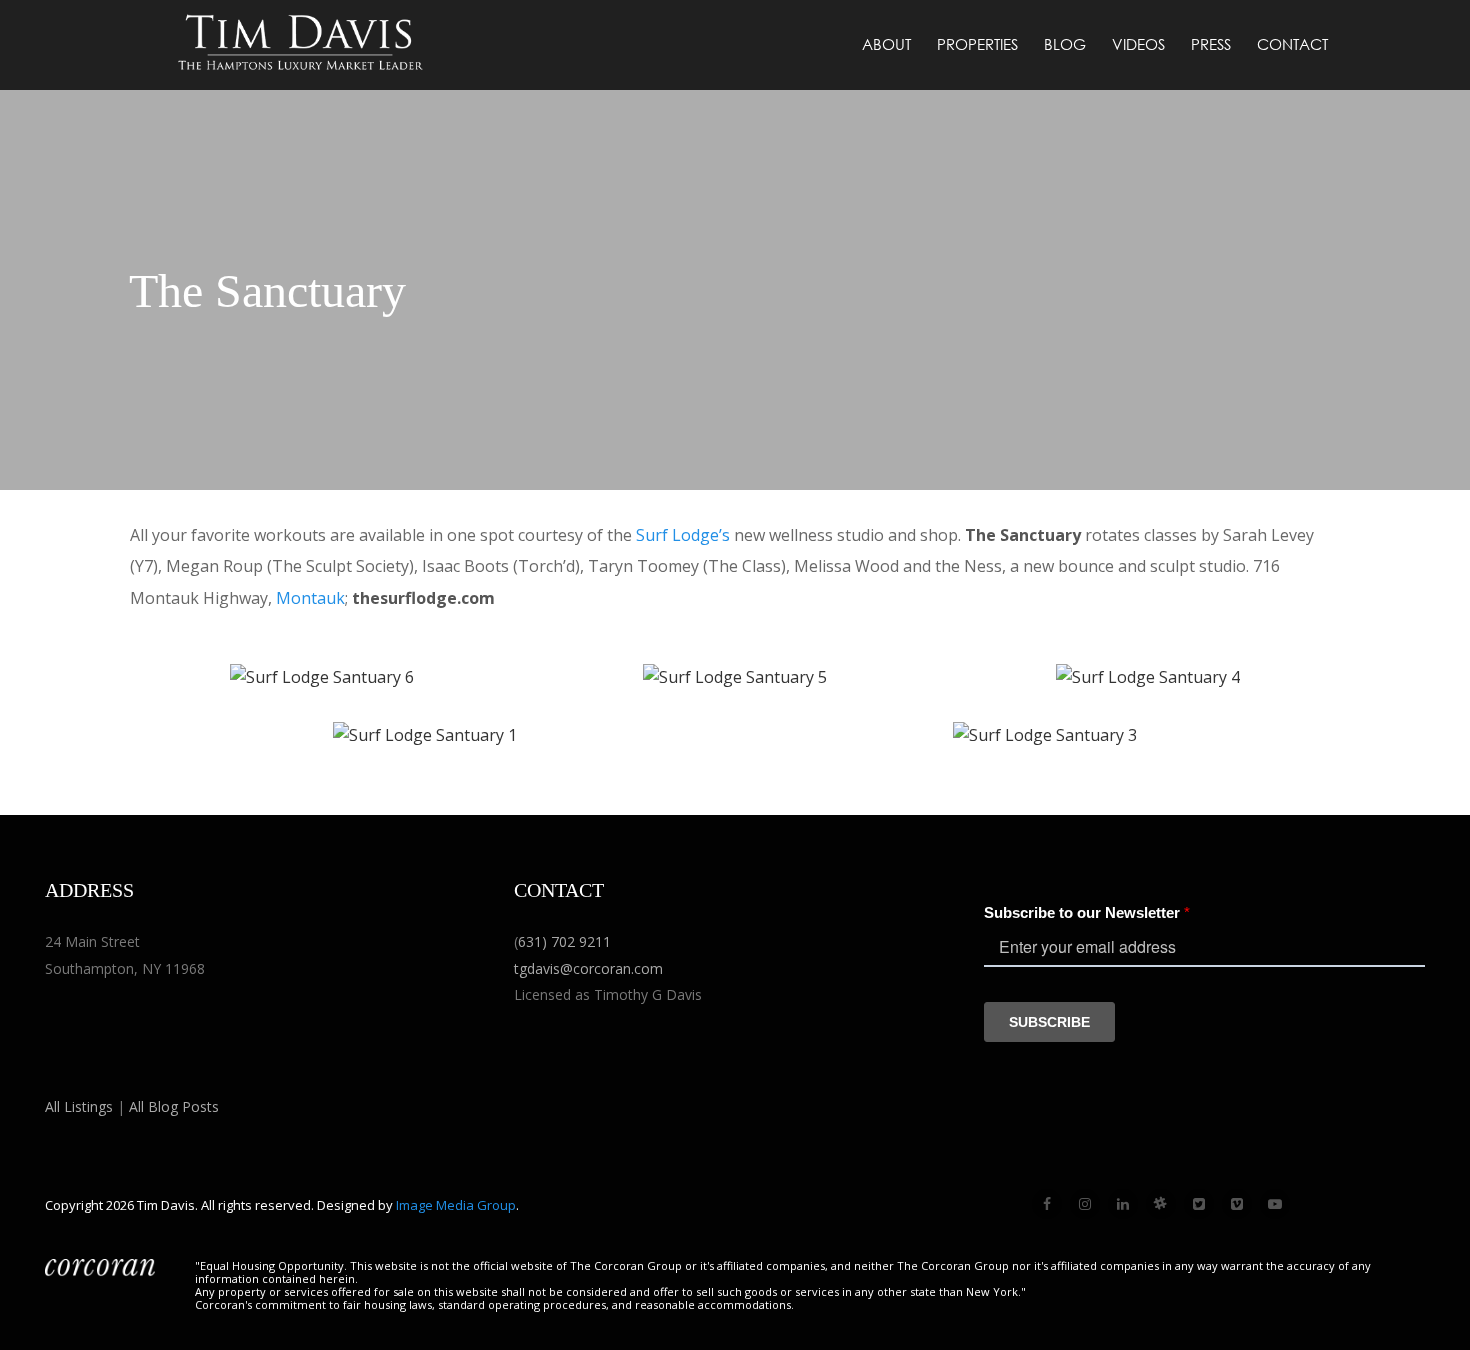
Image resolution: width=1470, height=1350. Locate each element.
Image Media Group (456, 1205)
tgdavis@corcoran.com (588, 968)
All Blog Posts (174, 1106)
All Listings (79, 1106)
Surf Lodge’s (683, 535)
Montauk (310, 598)
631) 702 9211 (564, 941)
